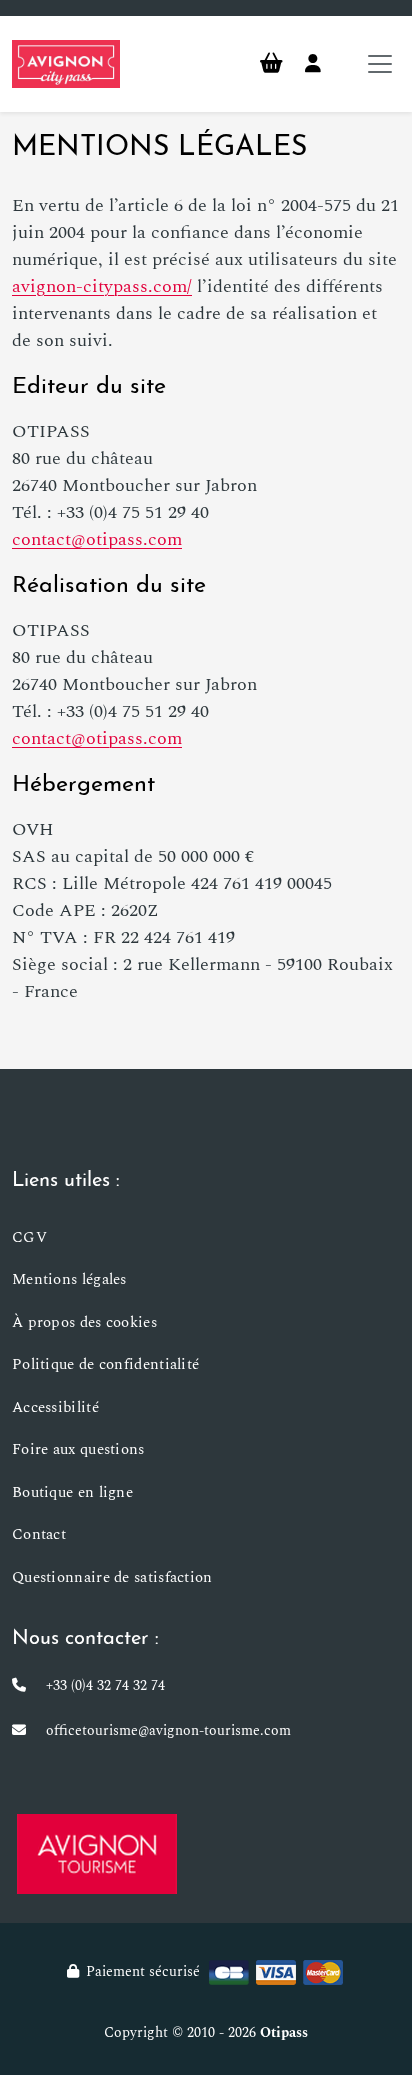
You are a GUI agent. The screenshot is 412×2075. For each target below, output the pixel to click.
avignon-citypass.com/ (102, 286)
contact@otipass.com (97, 539)
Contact (39, 1534)
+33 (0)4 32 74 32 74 (105, 1685)
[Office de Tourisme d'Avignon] (97, 1852)
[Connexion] (313, 64)
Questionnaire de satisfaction (112, 1577)
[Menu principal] (380, 64)
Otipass (284, 2032)
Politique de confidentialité (105, 1364)
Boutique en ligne (72, 1492)
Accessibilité (55, 1407)
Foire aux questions (78, 1449)
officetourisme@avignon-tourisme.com (168, 1730)
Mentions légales (69, 1279)
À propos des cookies (84, 1322)
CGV (29, 1237)
